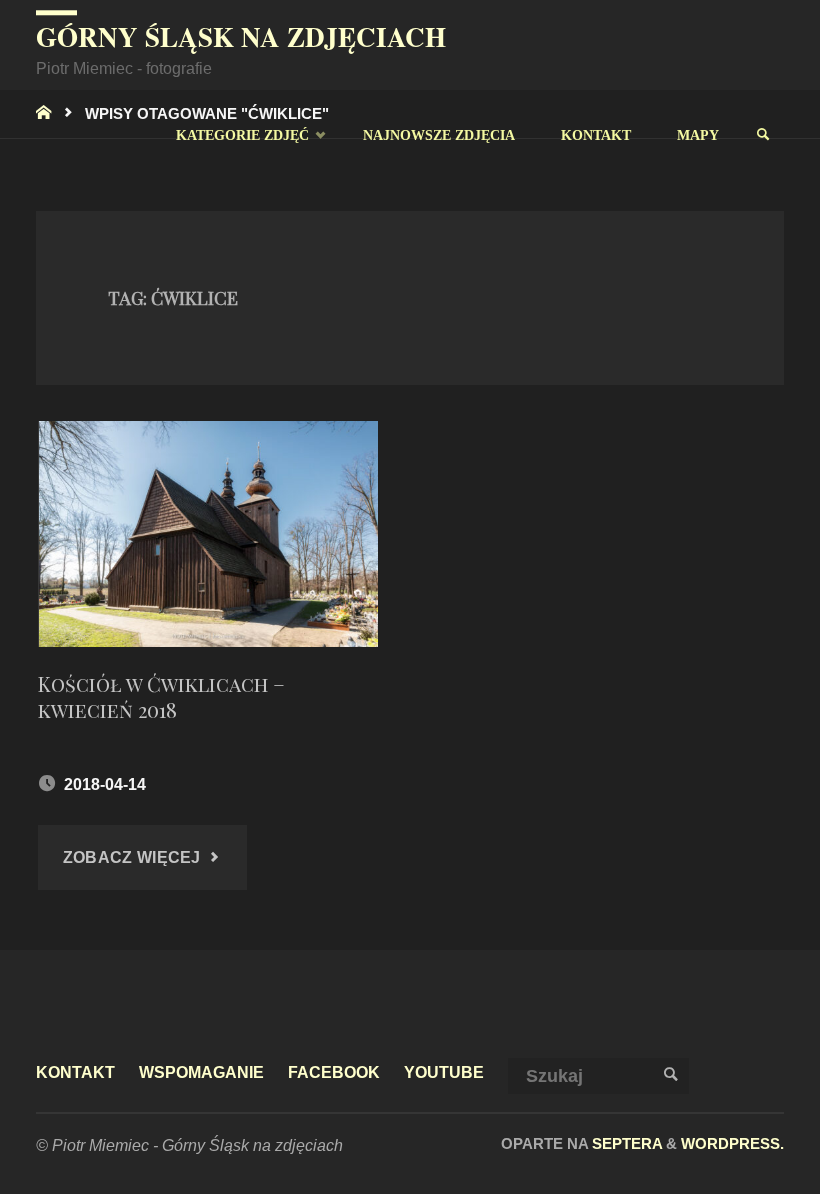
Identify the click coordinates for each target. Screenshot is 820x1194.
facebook (334, 1072)
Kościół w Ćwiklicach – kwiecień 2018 (161, 696)
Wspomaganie (201, 1072)
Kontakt (75, 1072)
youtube (444, 1072)
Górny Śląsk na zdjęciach (241, 36)
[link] (762, 135)
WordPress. (732, 1143)
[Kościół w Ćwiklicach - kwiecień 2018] (207, 534)
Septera (625, 1143)
